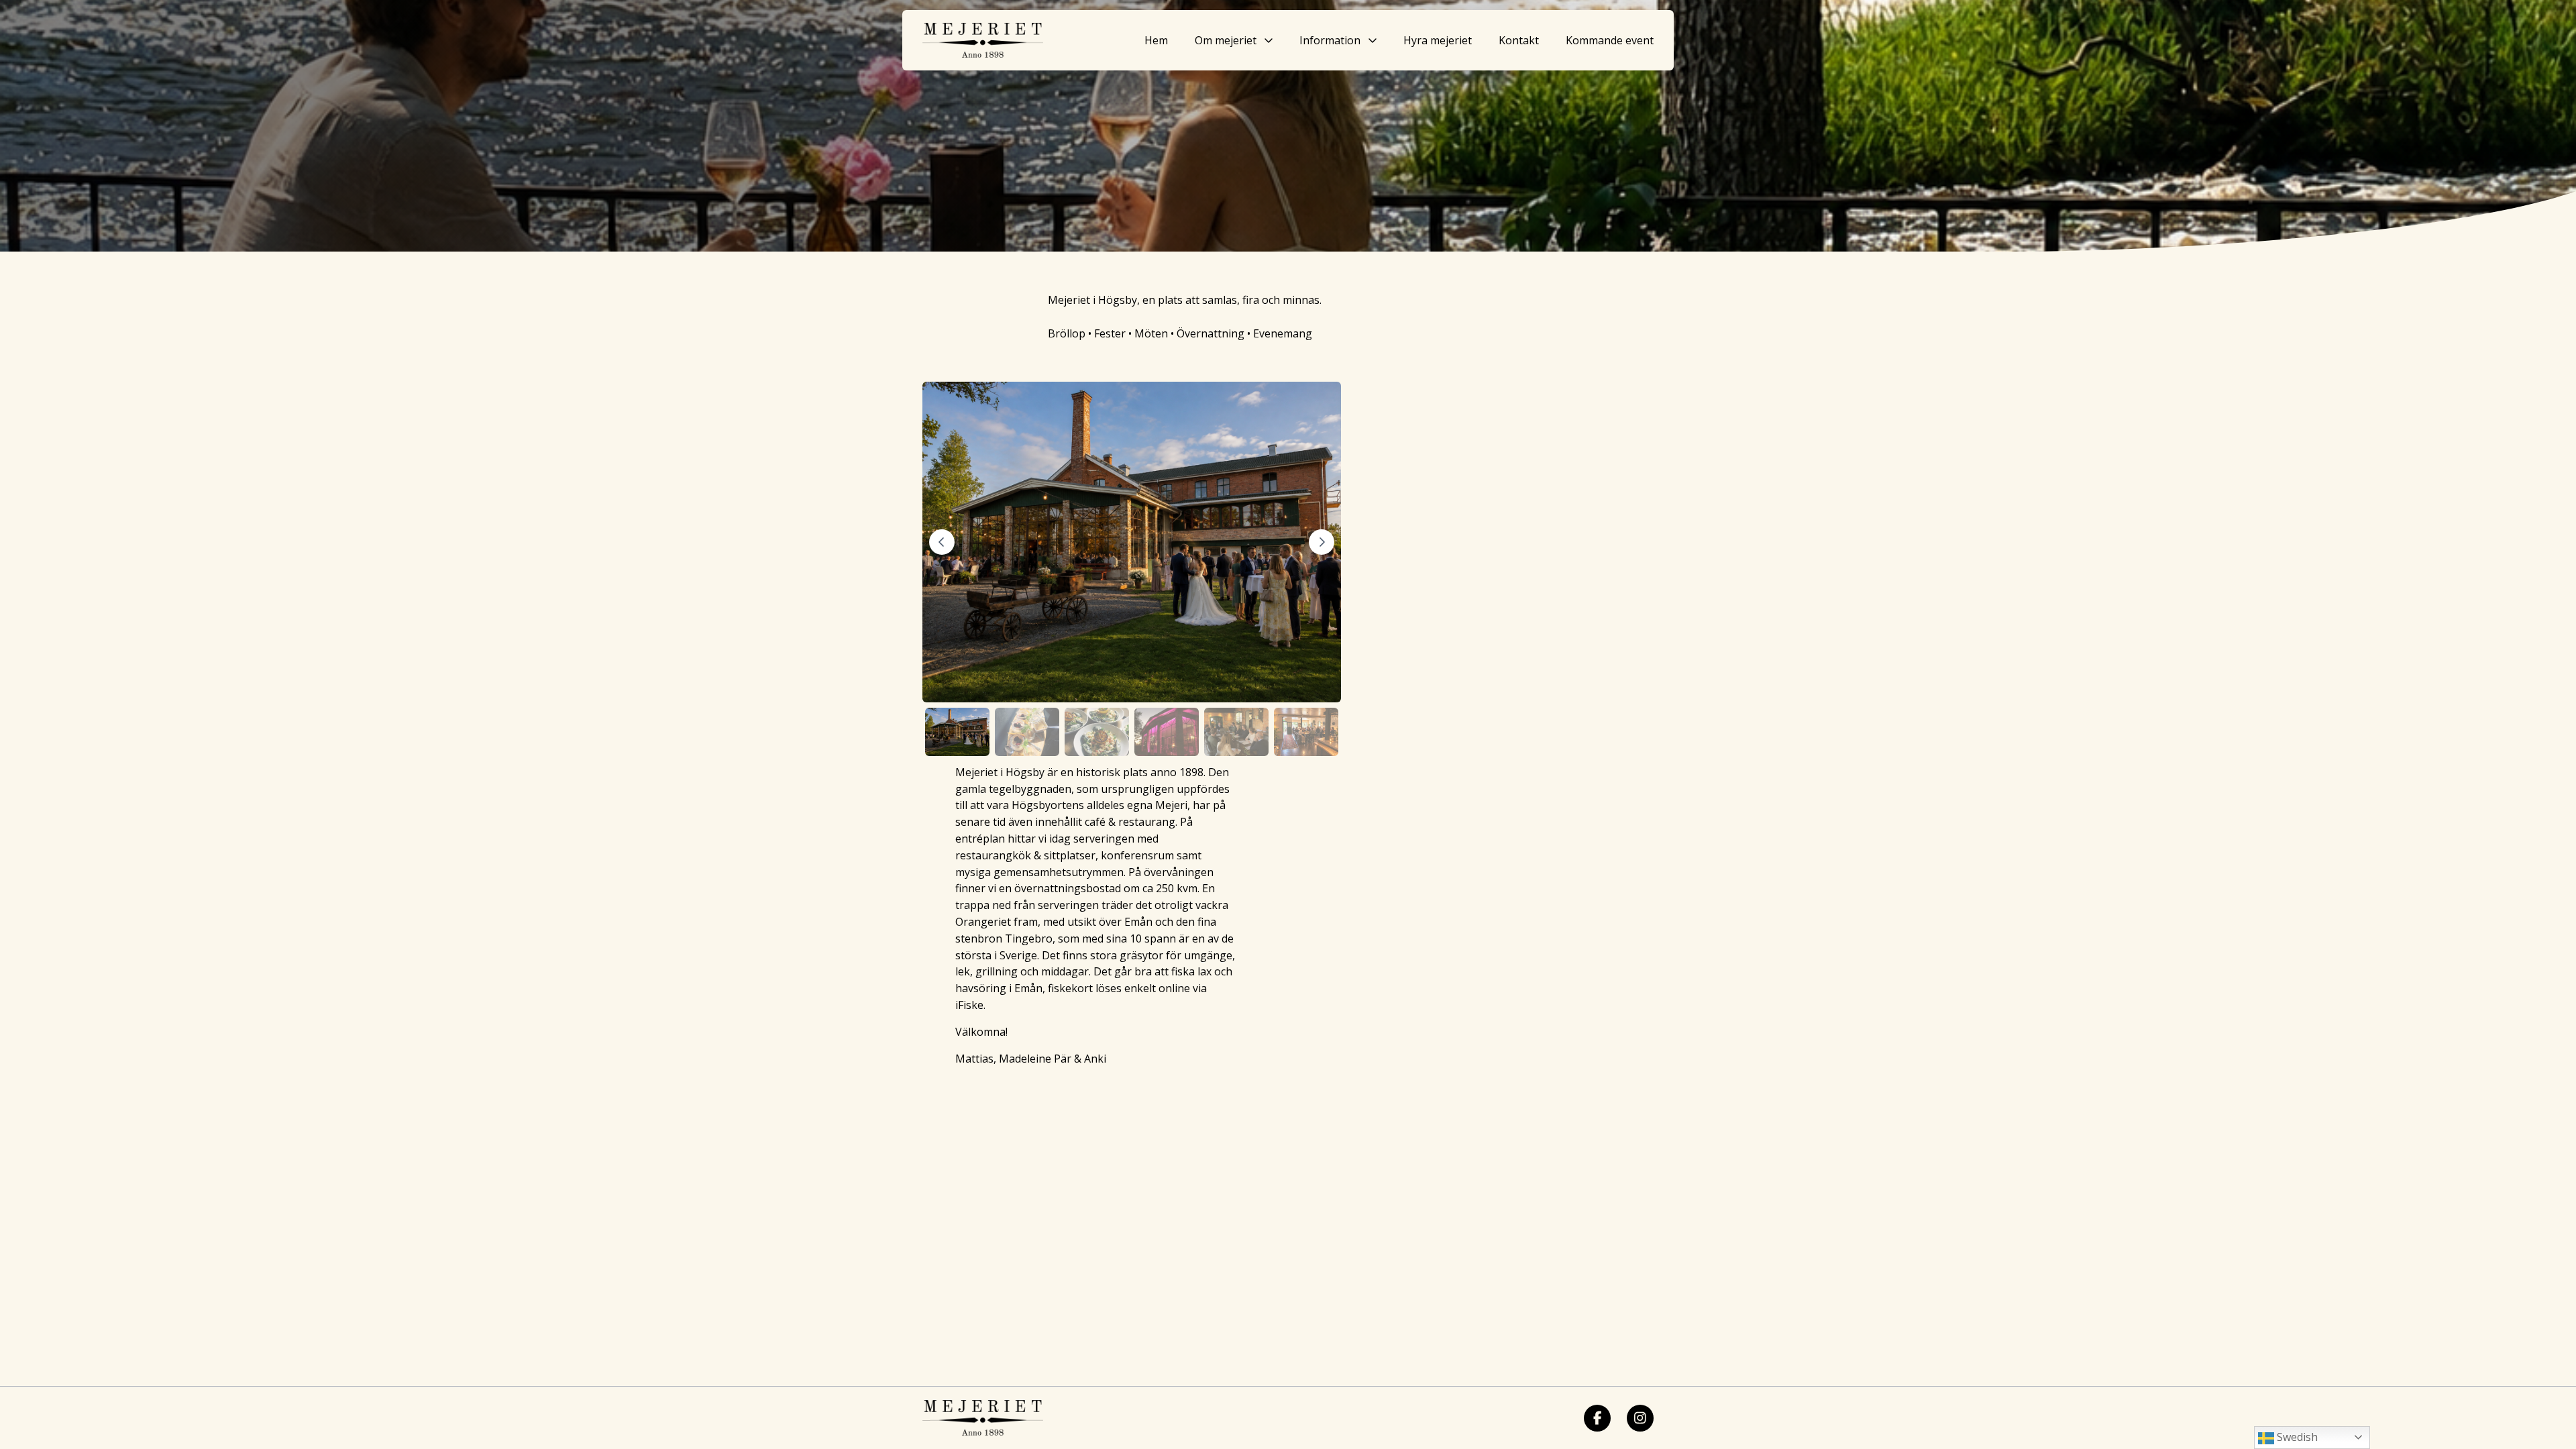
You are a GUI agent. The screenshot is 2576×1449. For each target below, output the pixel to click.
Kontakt (1519, 40)
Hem (1156, 40)
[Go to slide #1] (957, 732)
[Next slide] (1322, 542)
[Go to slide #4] (1167, 732)
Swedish (2296, 1437)
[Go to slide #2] (1027, 732)
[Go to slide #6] (1306, 732)
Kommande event (1610, 40)
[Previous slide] (942, 542)
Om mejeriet (1226, 40)
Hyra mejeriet (1438, 40)
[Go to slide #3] (1097, 732)
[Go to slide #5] (1236, 732)
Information (1330, 40)
